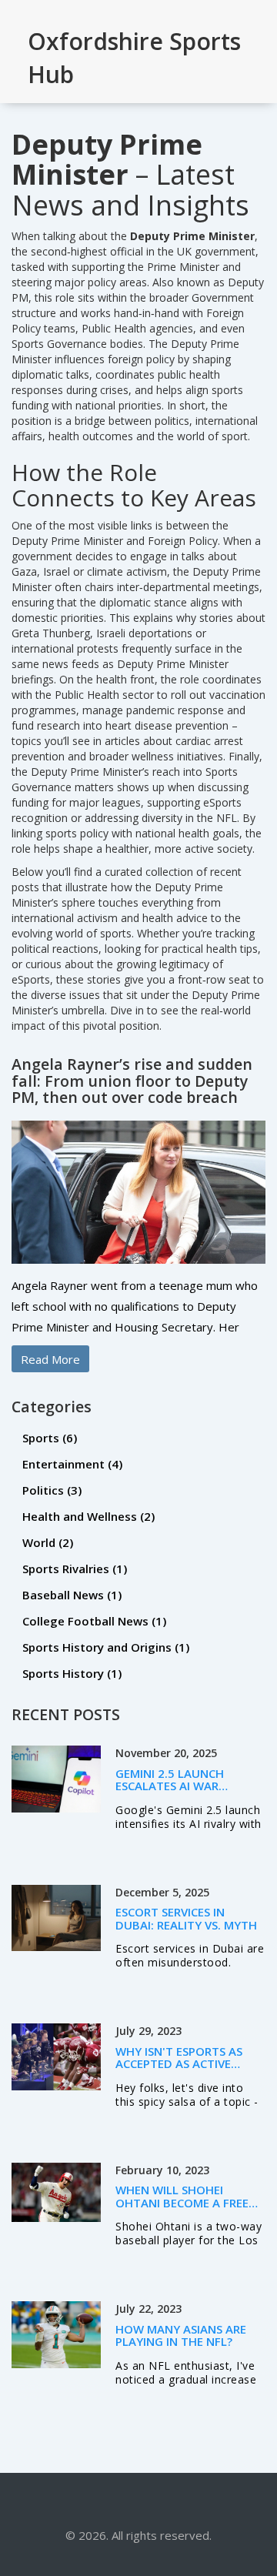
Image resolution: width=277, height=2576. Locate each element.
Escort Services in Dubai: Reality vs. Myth (186, 1918)
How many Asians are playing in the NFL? (181, 2335)
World (48, 1542)
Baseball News (72, 1595)
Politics (52, 1490)
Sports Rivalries (75, 1569)
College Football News (94, 1621)
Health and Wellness (88, 1516)
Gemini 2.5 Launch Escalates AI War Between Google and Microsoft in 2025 (181, 1793)
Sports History (72, 1673)
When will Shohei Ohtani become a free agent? (182, 2202)
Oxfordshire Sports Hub (134, 58)
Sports (50, 1438)
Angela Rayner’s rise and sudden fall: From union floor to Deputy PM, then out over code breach (132, 1081)
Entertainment (72, 1464)
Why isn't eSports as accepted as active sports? (179, 2064)
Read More (50, 1359)
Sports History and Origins (106, 1647)
